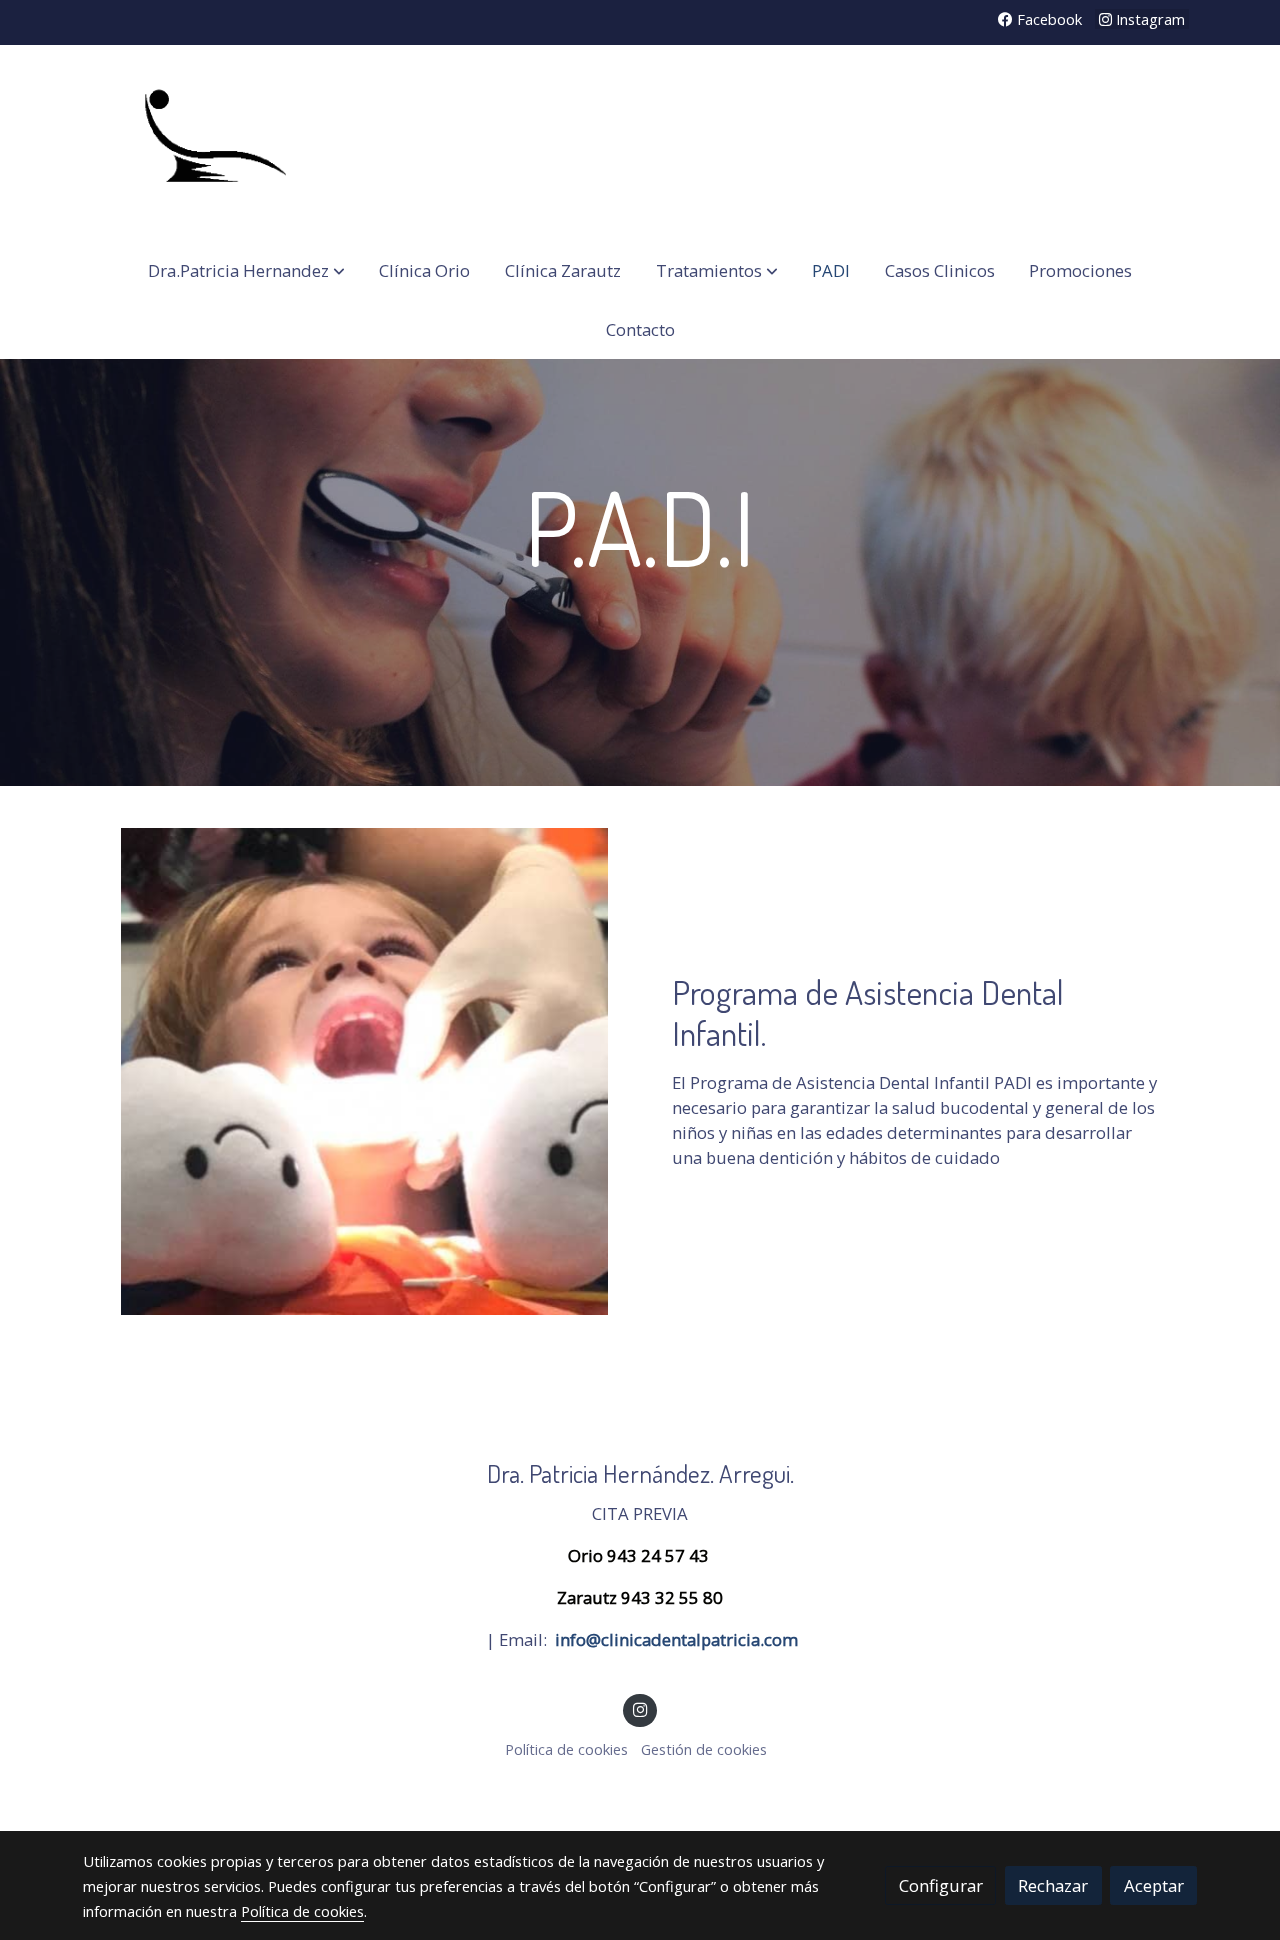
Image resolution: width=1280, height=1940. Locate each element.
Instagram (1148, 19)
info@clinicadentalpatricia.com (676, 1639)
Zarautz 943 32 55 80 (640, 1597)
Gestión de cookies (704, 1749)
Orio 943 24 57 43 (640, 1555)
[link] (211, 143)
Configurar (941, 1885)
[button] (246, 270)
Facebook (1047, 19)
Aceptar (1154, 1885)
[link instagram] (640, 1708)
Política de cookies (566, 1749)
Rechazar (1053, 1885)
